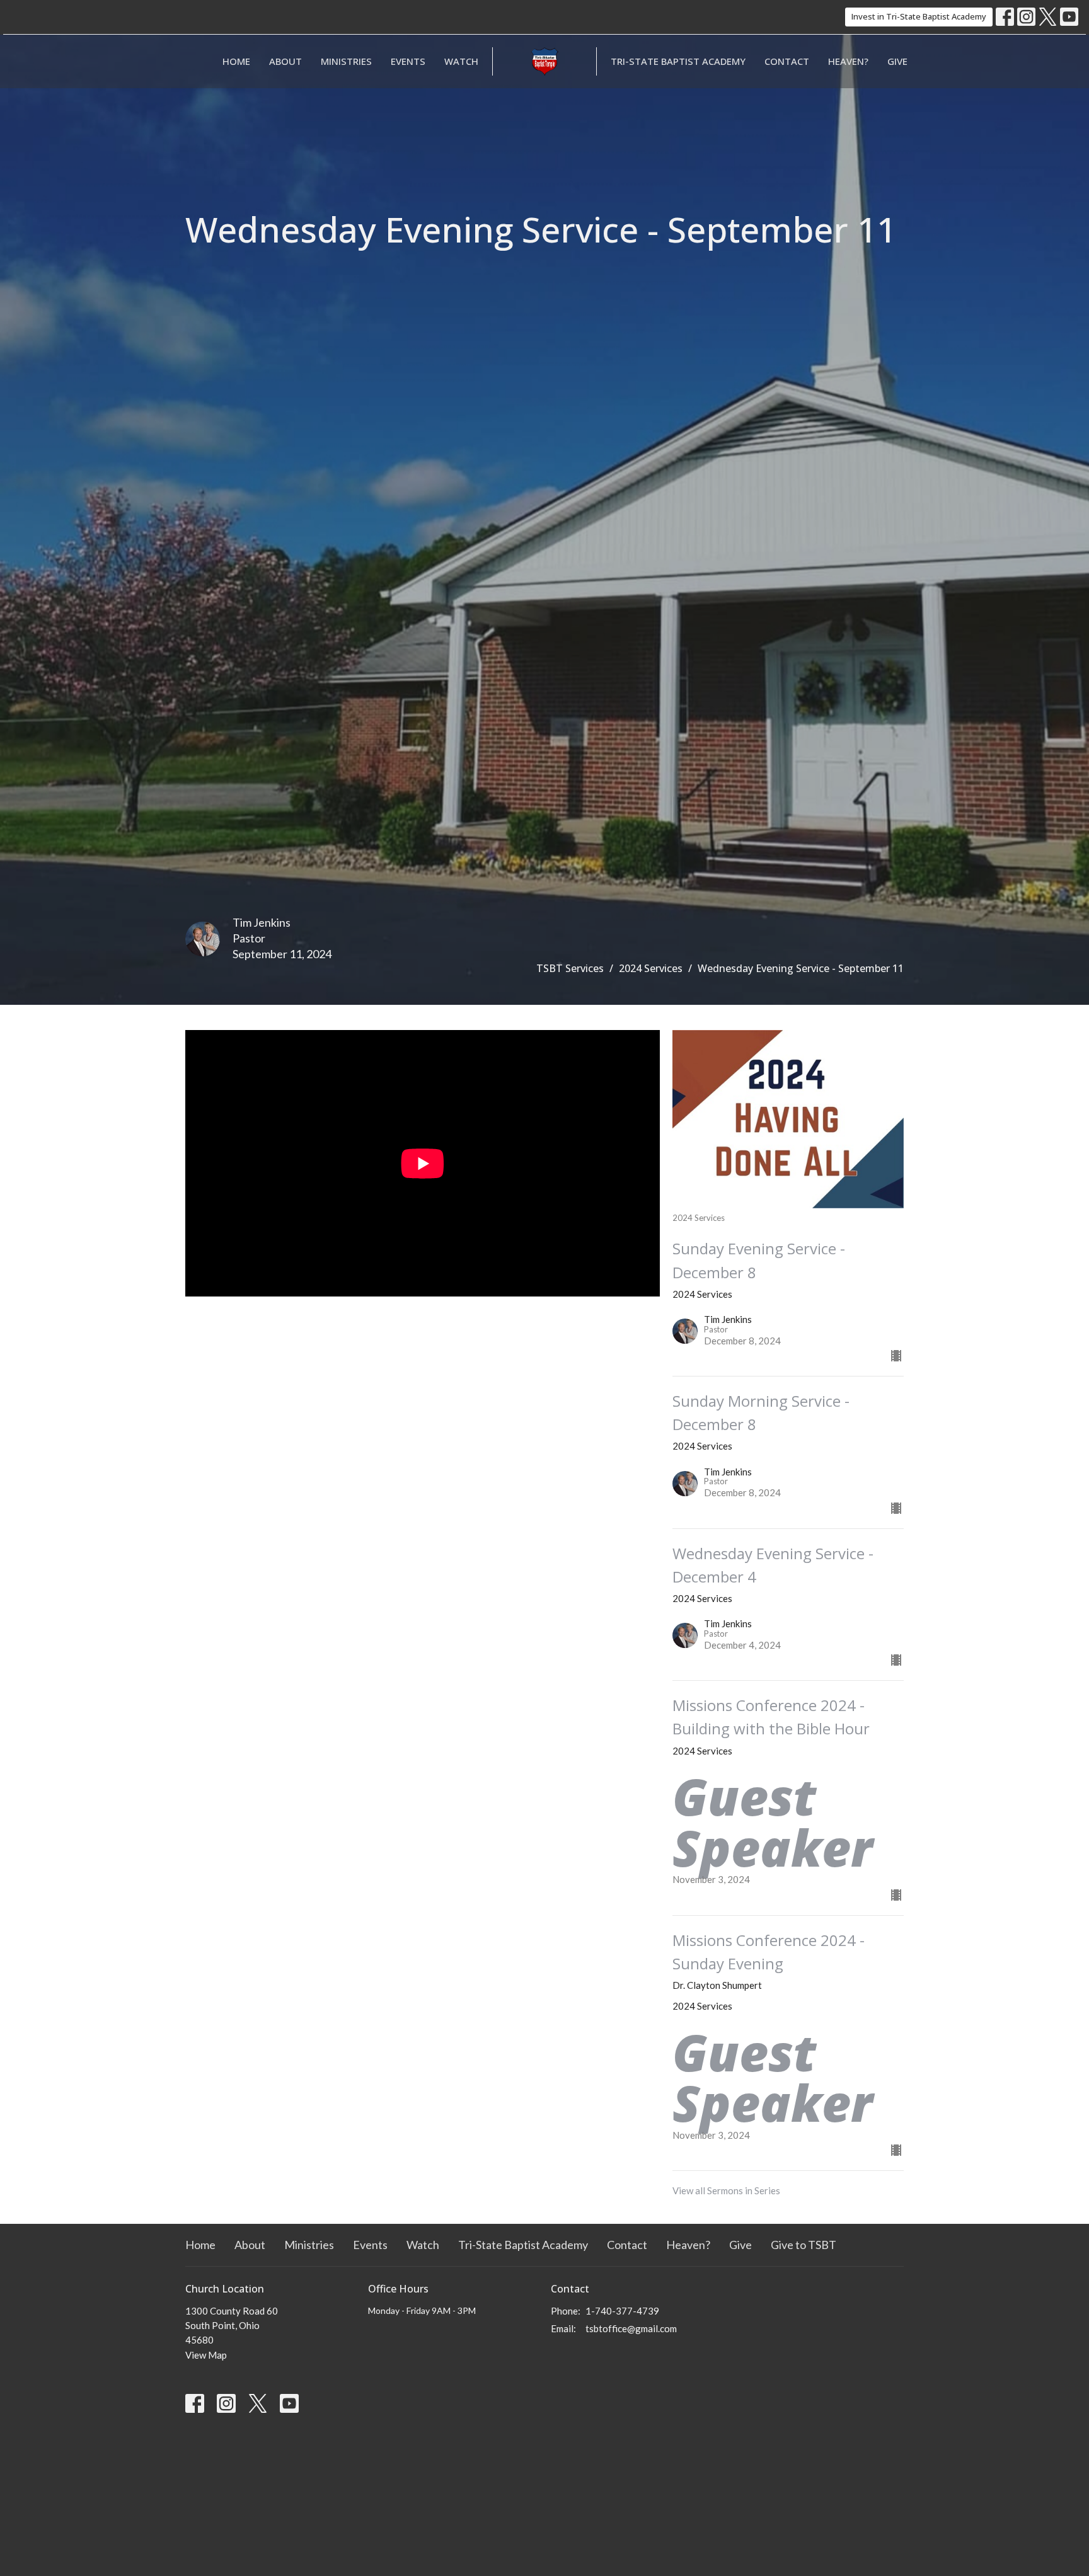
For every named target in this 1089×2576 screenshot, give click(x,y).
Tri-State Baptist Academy (678, 61)
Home (236, 61)
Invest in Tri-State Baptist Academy (919, 16)
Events (408, 61)
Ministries (346, 61)
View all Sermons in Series (726, 2190)
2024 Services (651, 968)
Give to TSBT (804, 2245)
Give (897, 61)
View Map (206, 2355)
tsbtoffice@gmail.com (631, 2328)
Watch (461, 61)
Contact (787, 61)
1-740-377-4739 (622, 2311)
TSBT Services (570, 968)
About (285, 61)
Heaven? (848, 61)
